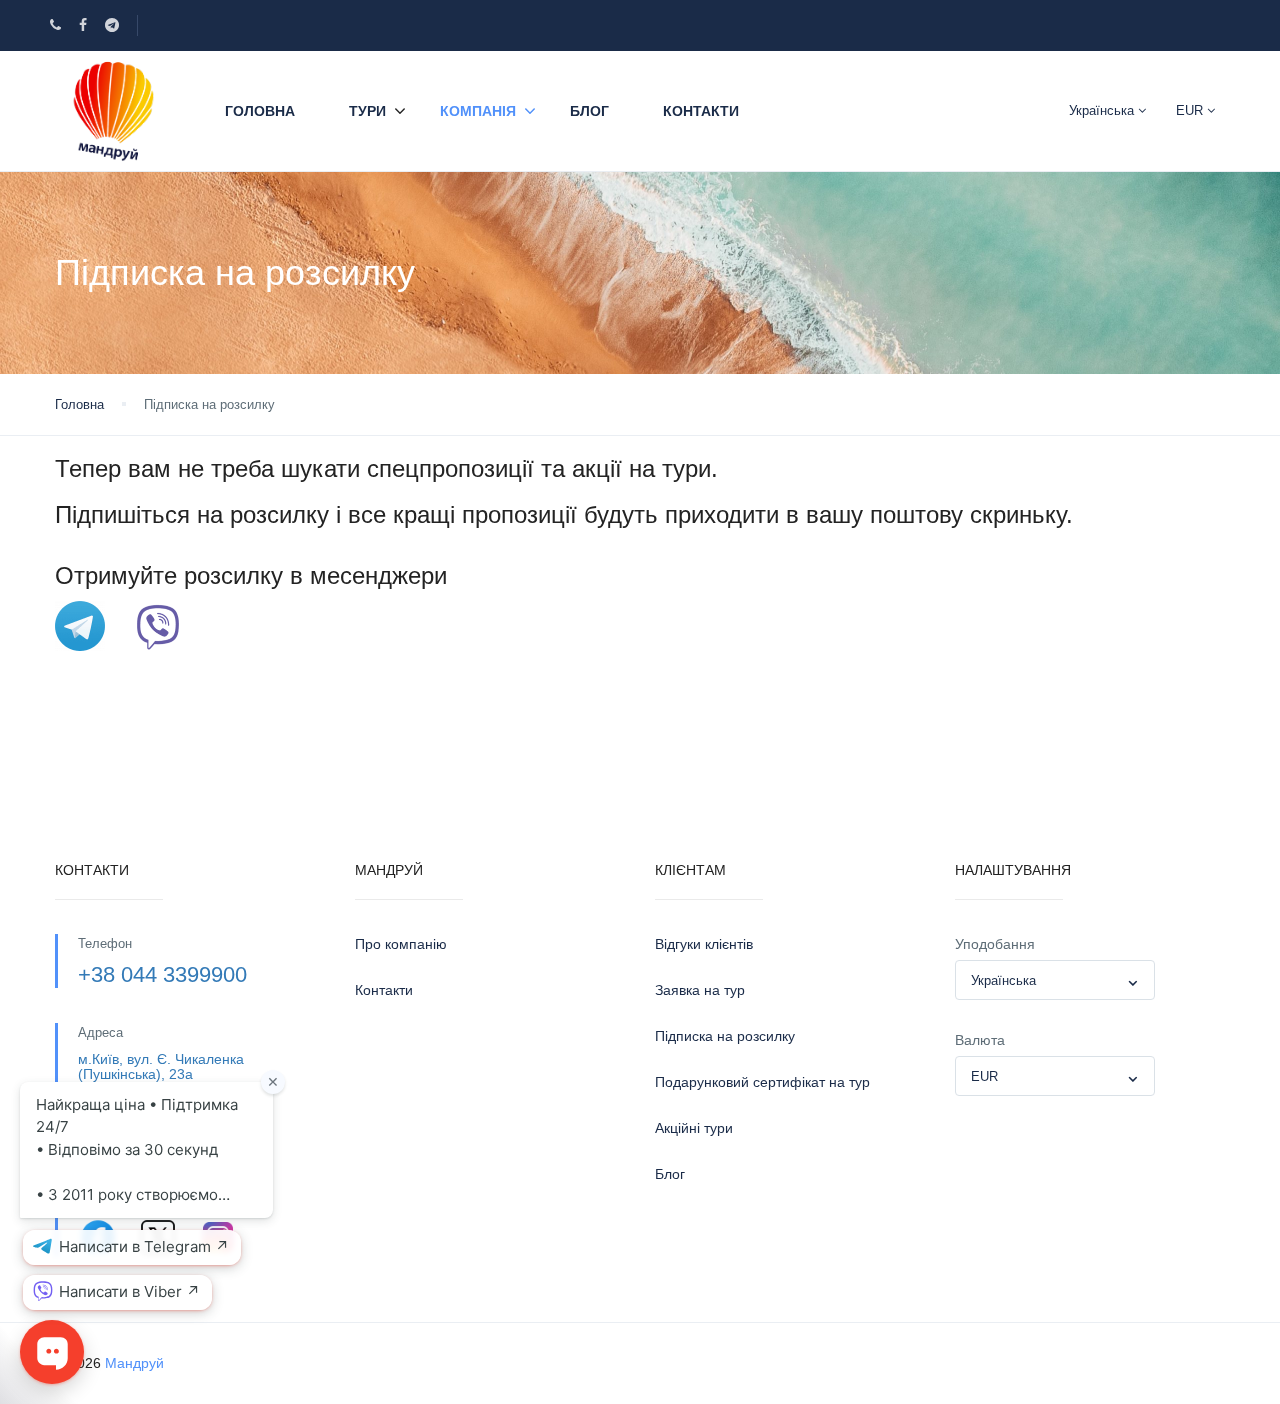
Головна (260, 111)
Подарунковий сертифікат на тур (762, 1082)
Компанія (478, 111)
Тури (367, 111)
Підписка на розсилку (725, 1036)
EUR (1191, 110)
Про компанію (401, 944)
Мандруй (134, 1363)
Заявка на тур (700, 990)
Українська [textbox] (1003, 980)
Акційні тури (694, 1128)
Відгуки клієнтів (704, 944)
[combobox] (1055, 980)
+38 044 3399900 (162, 974)
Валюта (980, 1040)
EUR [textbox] (984, 1076)
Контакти (701, 111)
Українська (1103, 110)
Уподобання (995, 944)
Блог (589, 111)
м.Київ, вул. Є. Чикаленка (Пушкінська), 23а (161, 1066)
